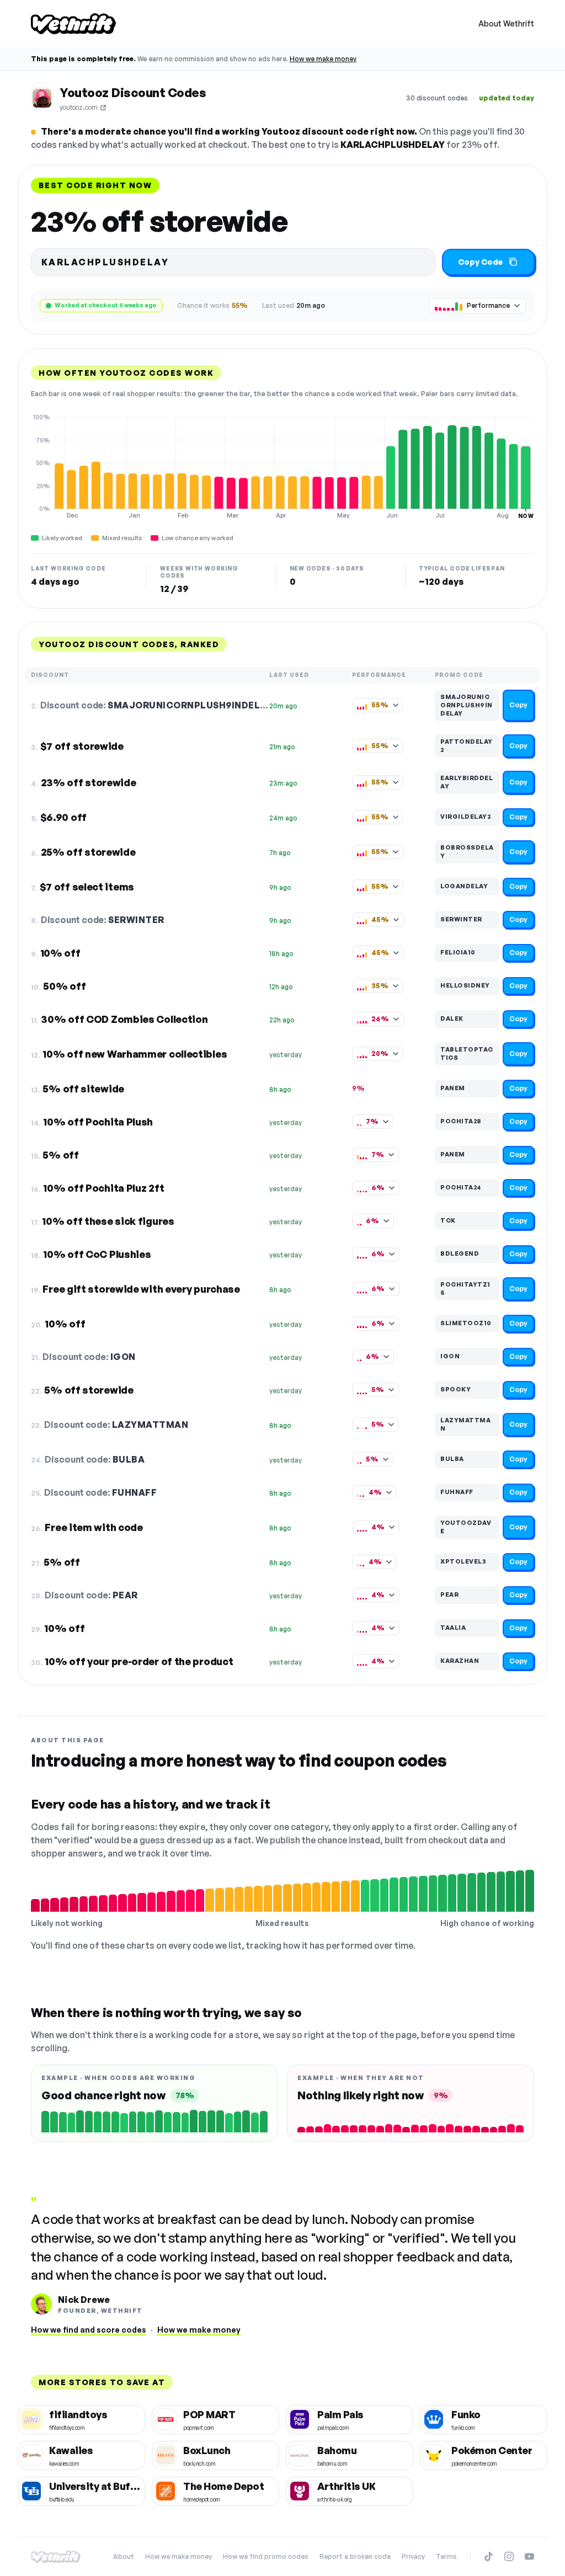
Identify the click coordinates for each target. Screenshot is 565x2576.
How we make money (323, 59)
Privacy (413, 2556)
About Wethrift (506, 23)
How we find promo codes (266, 2556)
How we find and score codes (89, 2330)
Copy (518, 705)
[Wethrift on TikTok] (489, 2556)
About (124, 2556)
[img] (282, 466)
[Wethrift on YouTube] (529, 2556)
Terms (446, 2556)
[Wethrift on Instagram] (509, 2556)
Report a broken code (355, 2556)
